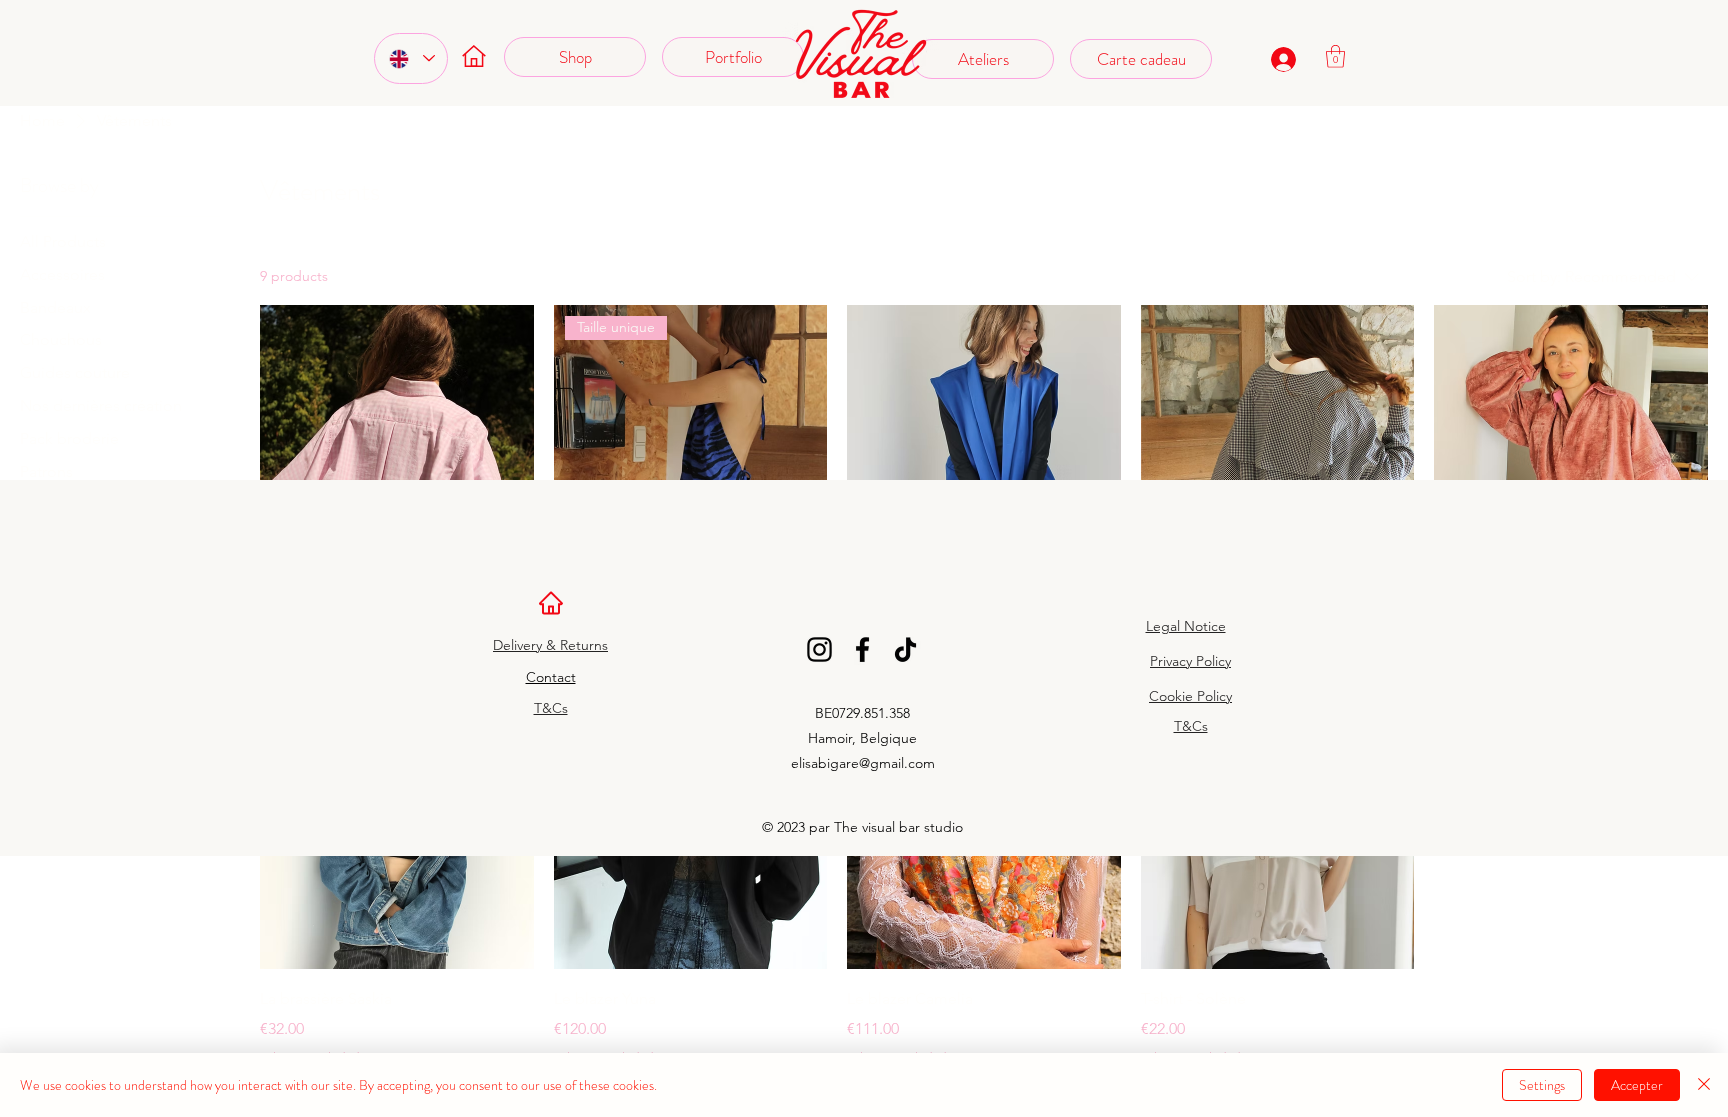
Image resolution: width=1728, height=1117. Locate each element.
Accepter (1637, 1085)
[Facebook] (862, 649)
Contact (551, 677)
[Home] (550, 603)
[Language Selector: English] (411, 58)
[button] (1335, 56)
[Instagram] (819, 649)
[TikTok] (905, 649)
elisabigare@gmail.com (863, 763)
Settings (1542, 1085)
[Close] (1704, 1085)
